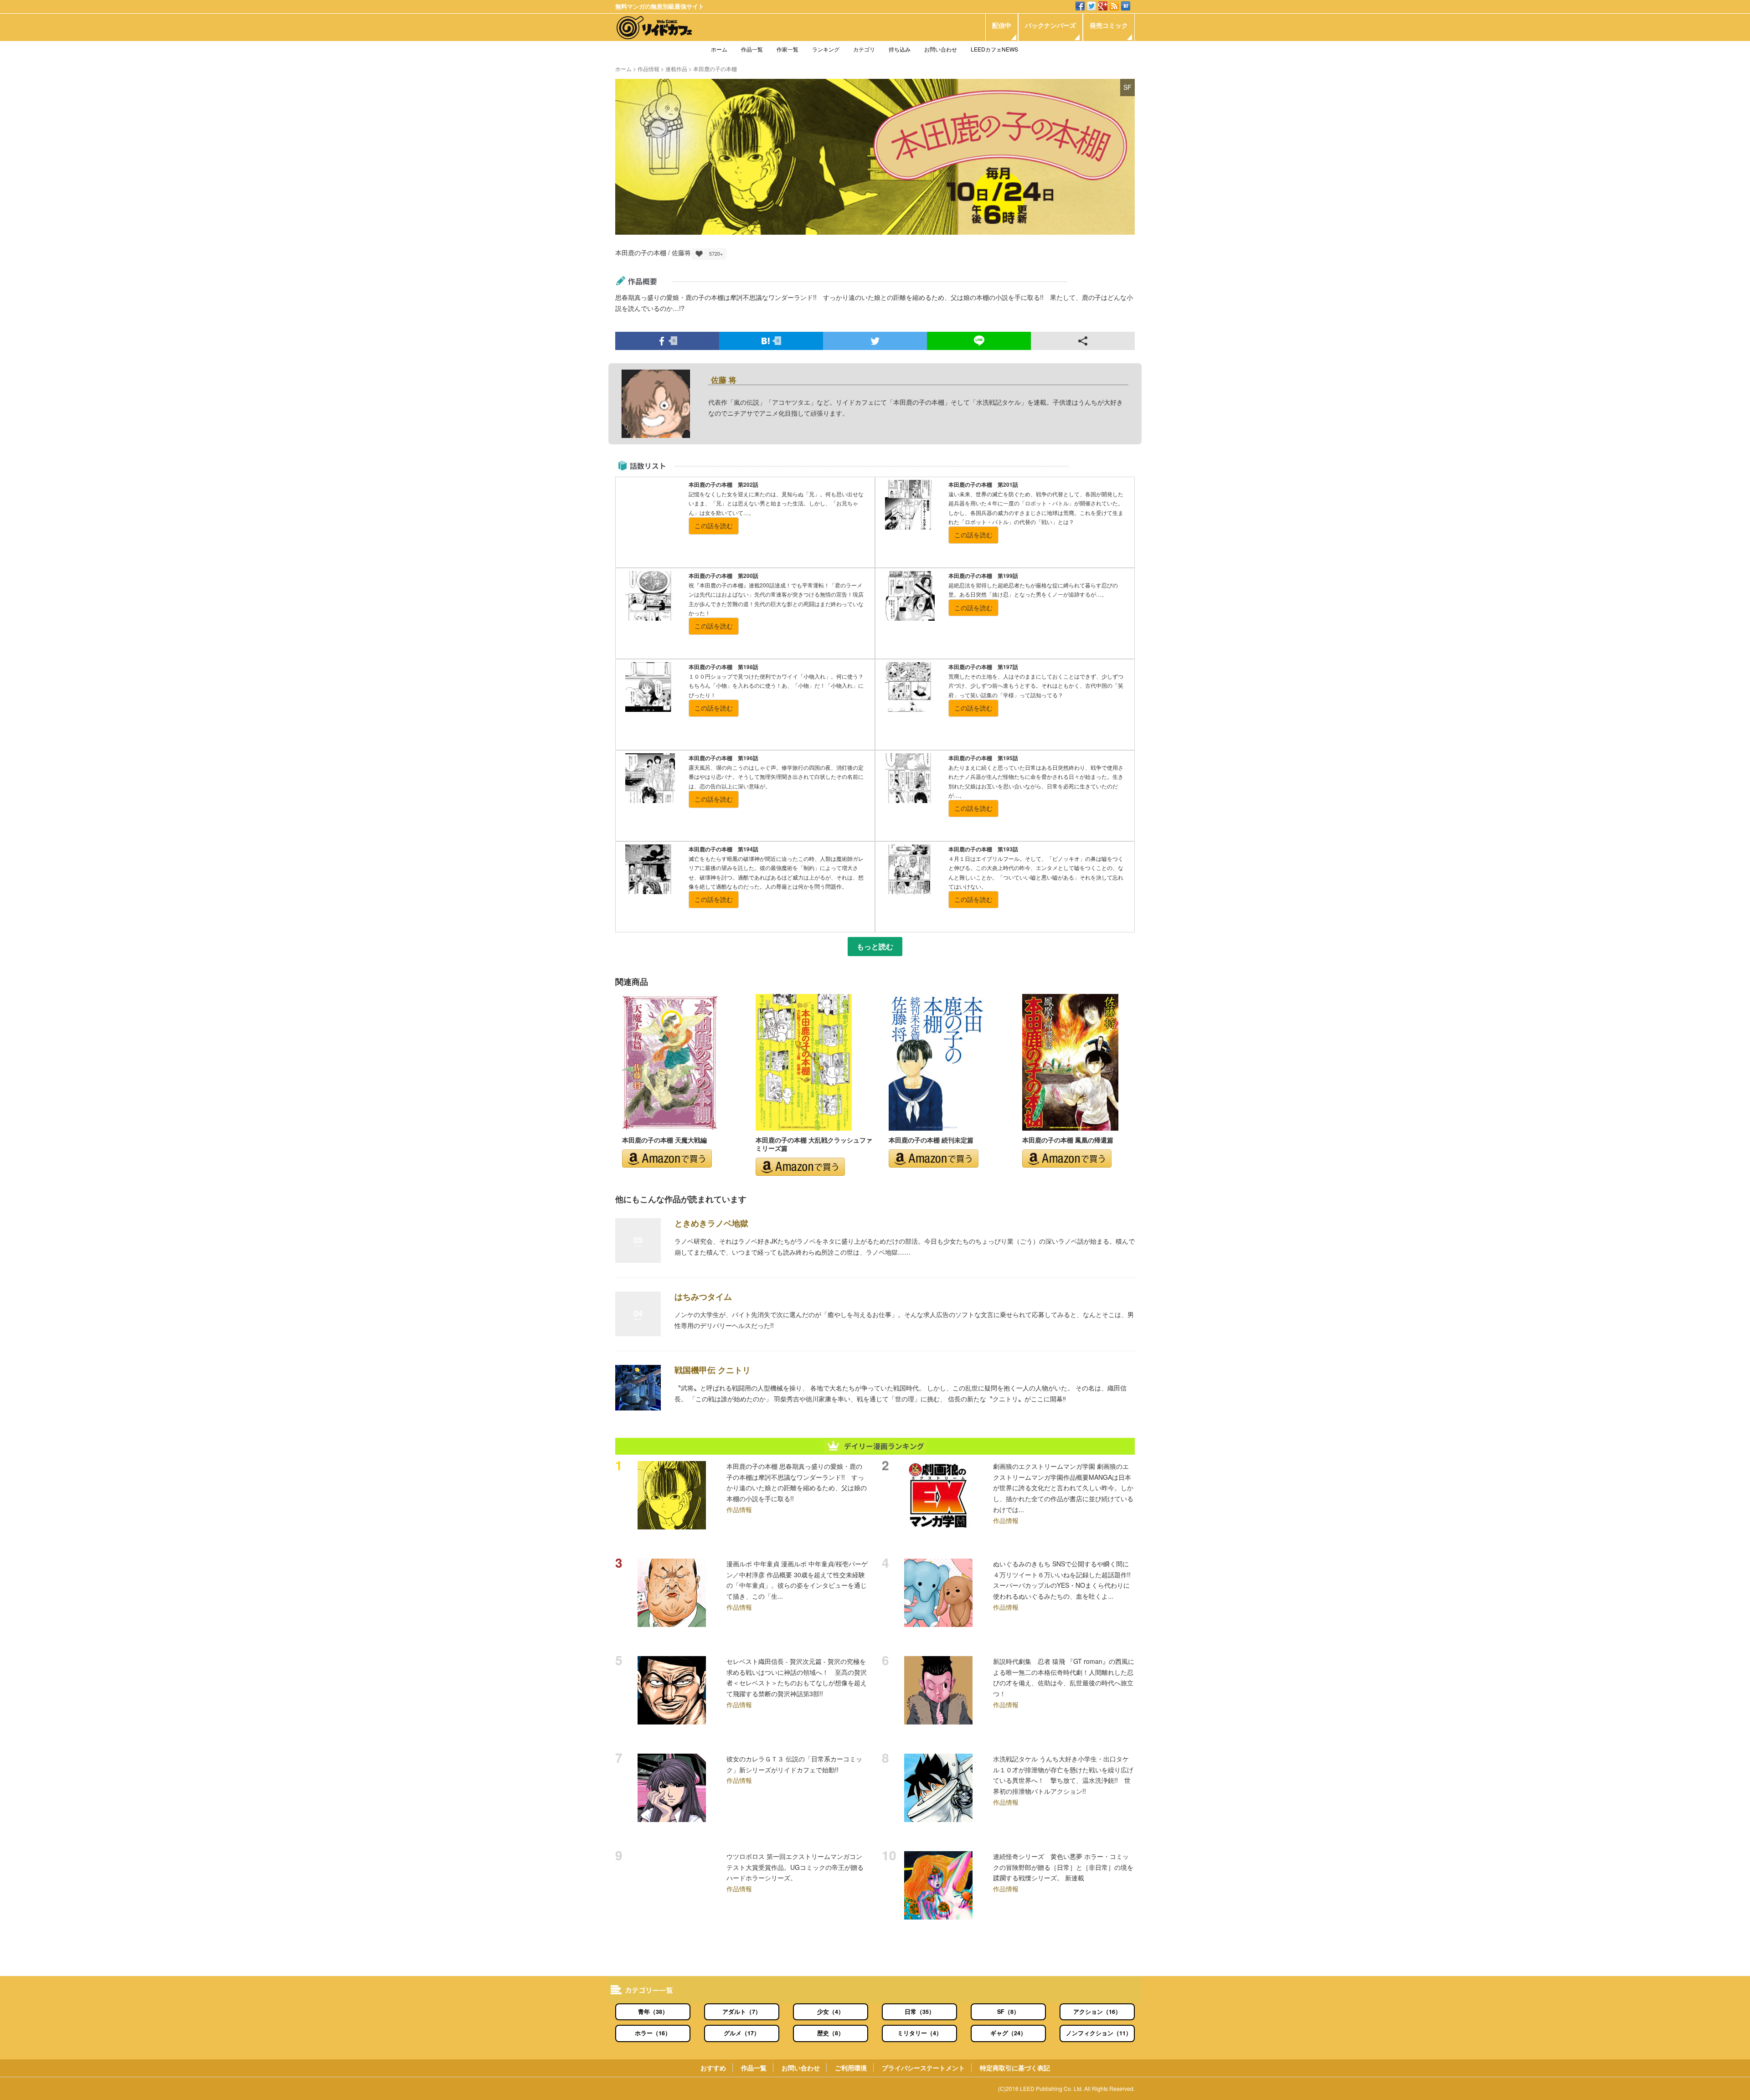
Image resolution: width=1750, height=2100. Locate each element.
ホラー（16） (653, 2033)
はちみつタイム (703, 1297)
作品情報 (649, 69)
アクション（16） (1097, 2012)
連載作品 (676, 69)
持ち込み (900, 49)
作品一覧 (752, 49)
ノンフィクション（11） (1099, 2033)
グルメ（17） (742, 2033)
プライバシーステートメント (923, 2068)
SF (1127, 87)
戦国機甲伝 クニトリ (713, 1370)
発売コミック (1109, 25)
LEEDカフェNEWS (994, 49)
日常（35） (920, 2012)
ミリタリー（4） (920, 2033)
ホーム (719, 49)
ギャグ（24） (1008, 2033)
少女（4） (831, 2012)
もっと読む (875, 947)
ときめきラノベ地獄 (711, 1223)
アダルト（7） (742, 2012)
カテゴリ (864, 49)
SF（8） (1008, 2012)
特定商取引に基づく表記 (1015, 2068)
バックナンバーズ (1050, 25)
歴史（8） (831, 2033)
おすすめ (713, 2068)
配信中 (1002, 25)
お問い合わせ (941, 49)
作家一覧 (787, 49)
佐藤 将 (724, 380)
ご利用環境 (851, 2068)
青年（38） (653, 2012)
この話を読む (714, 525)
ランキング (826, 49)
